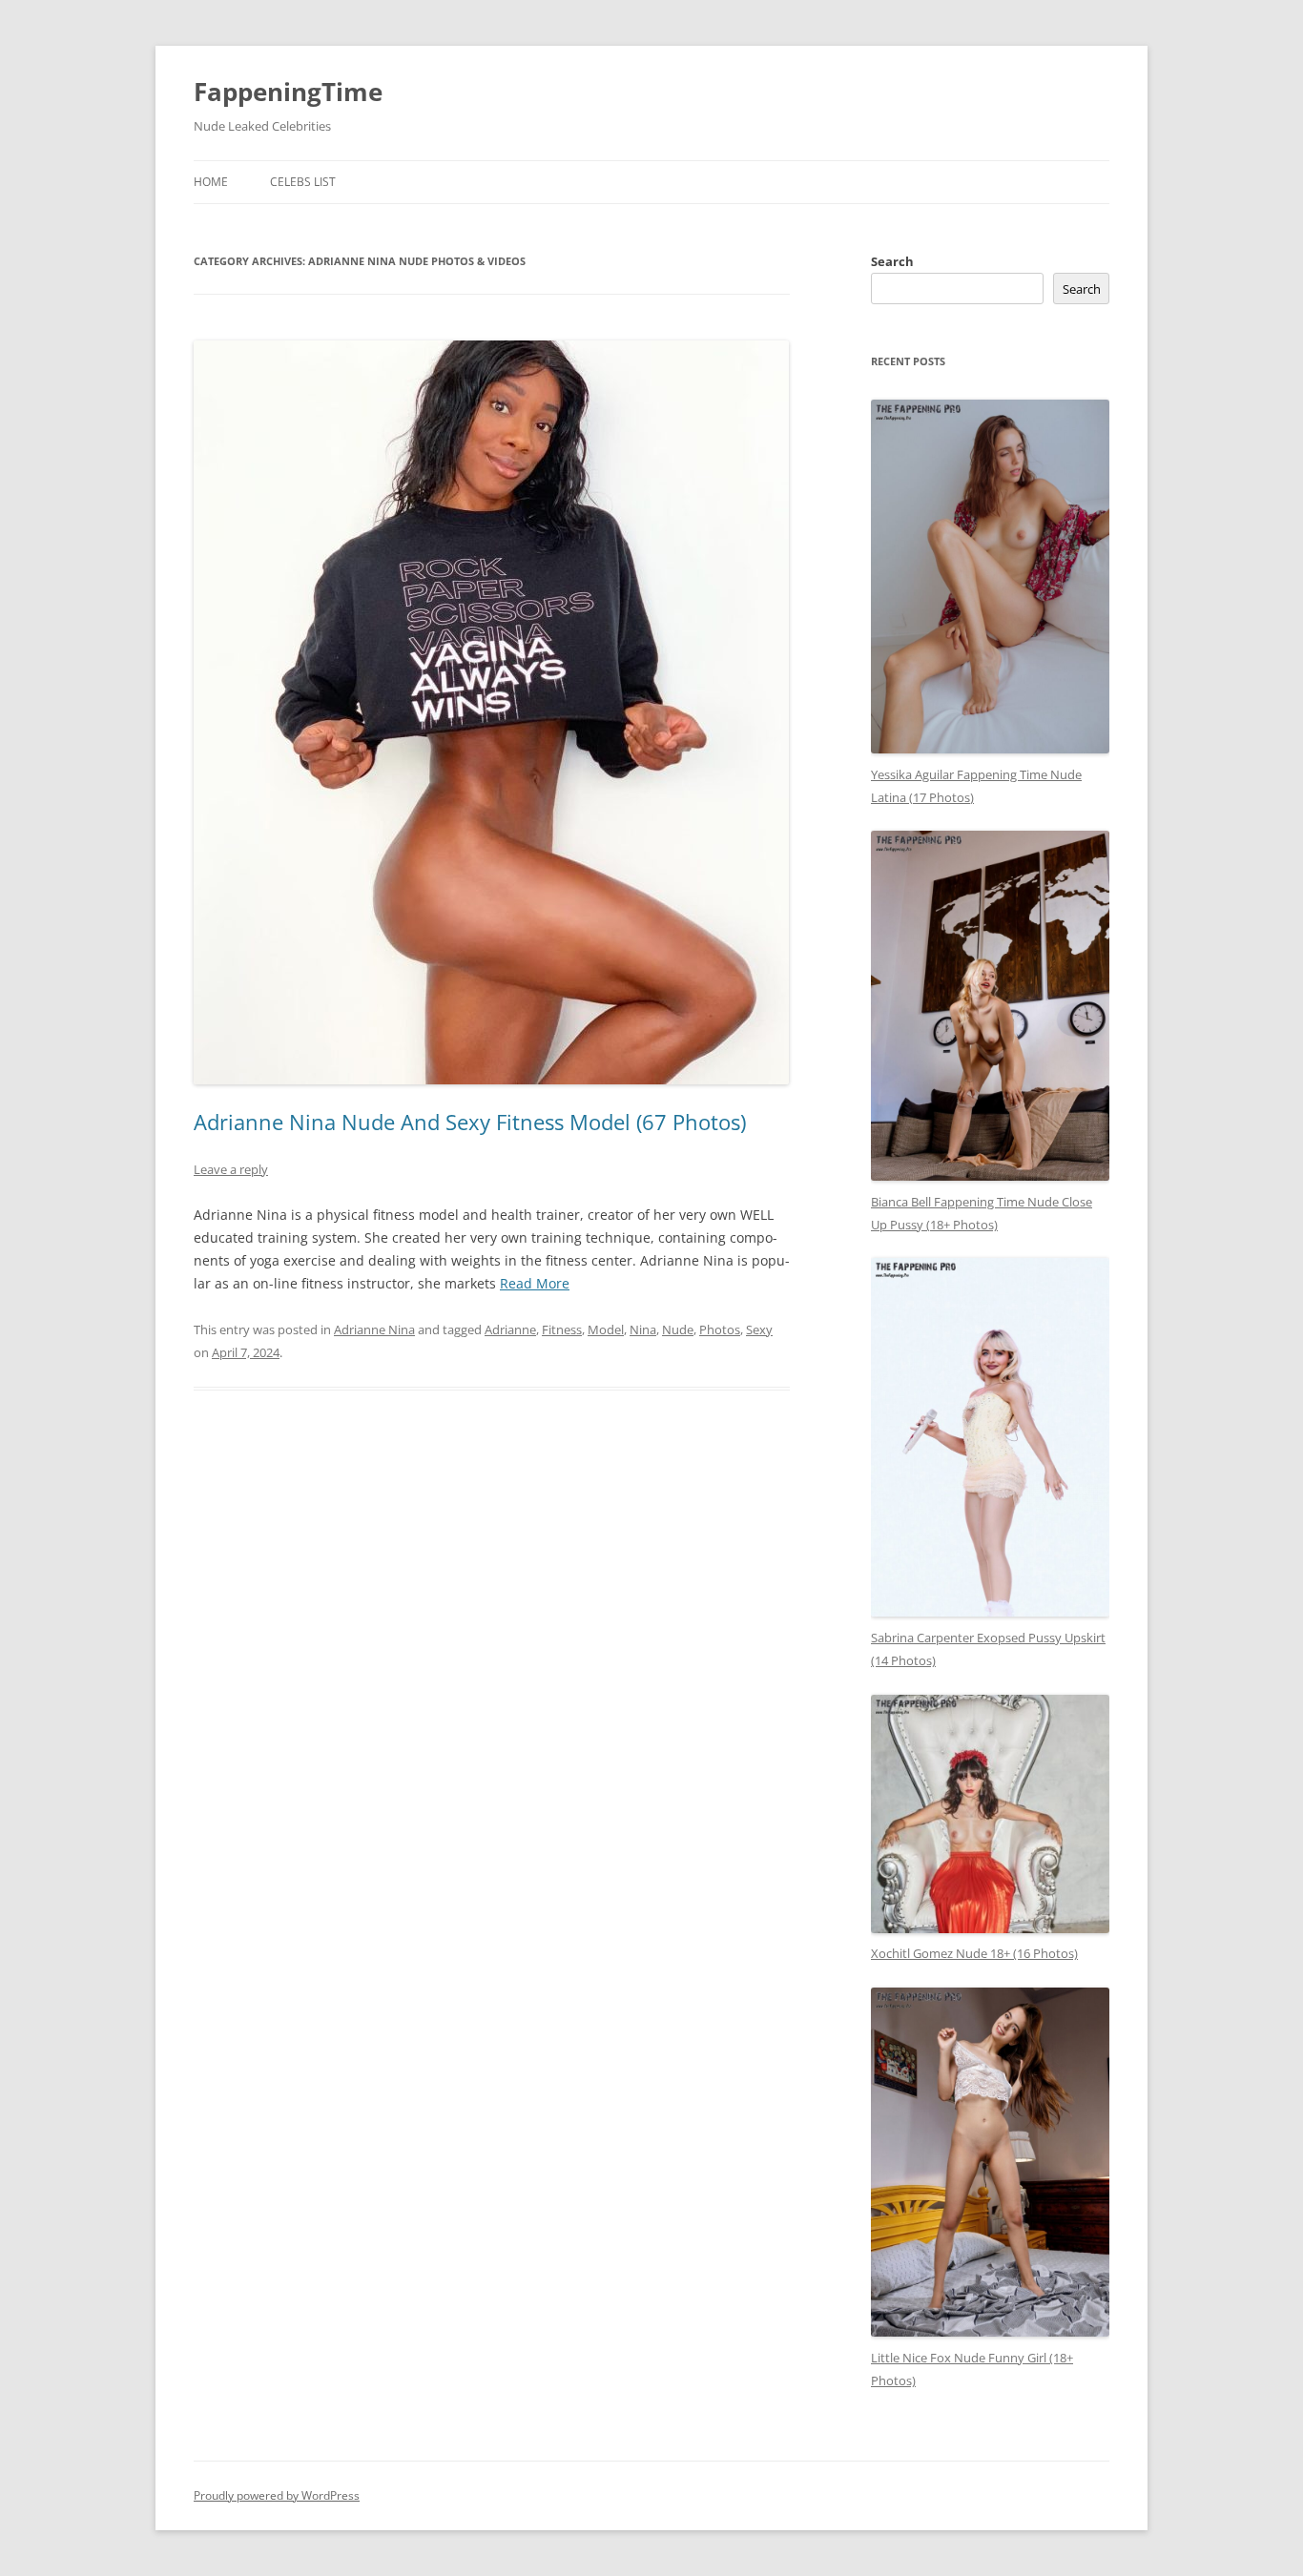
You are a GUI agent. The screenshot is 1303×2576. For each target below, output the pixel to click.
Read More (535, 1283)
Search (892, 261)
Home (211, 182)
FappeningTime (288, 92)
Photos (720, 1329)
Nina (643, 1329)
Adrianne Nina (374, 1329)
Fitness (562, 1329)
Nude (678, 1329)
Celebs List (303, 182)
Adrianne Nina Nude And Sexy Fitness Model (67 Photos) (470, 1122)
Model (606, 1329)
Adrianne (510, 1329)
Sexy (759, 1329)
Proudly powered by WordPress (277, 2495)
